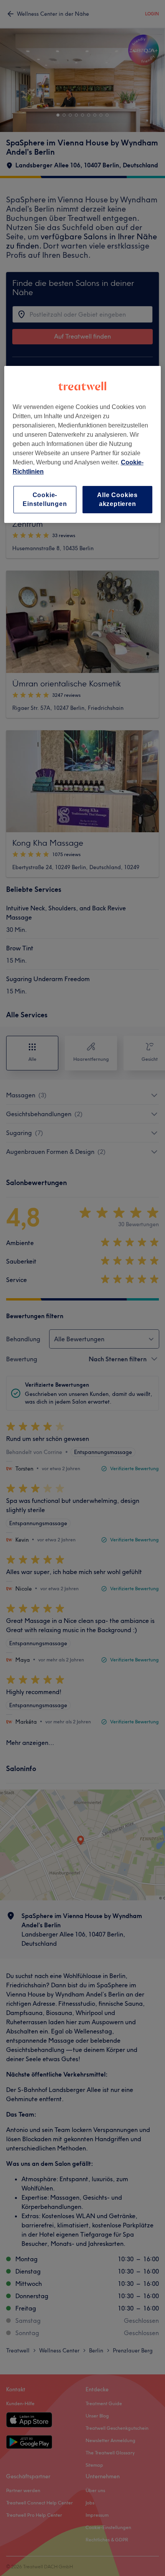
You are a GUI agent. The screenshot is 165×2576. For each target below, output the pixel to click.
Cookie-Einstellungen (45, 499)
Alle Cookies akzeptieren (117, 499)
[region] (83, 444)
